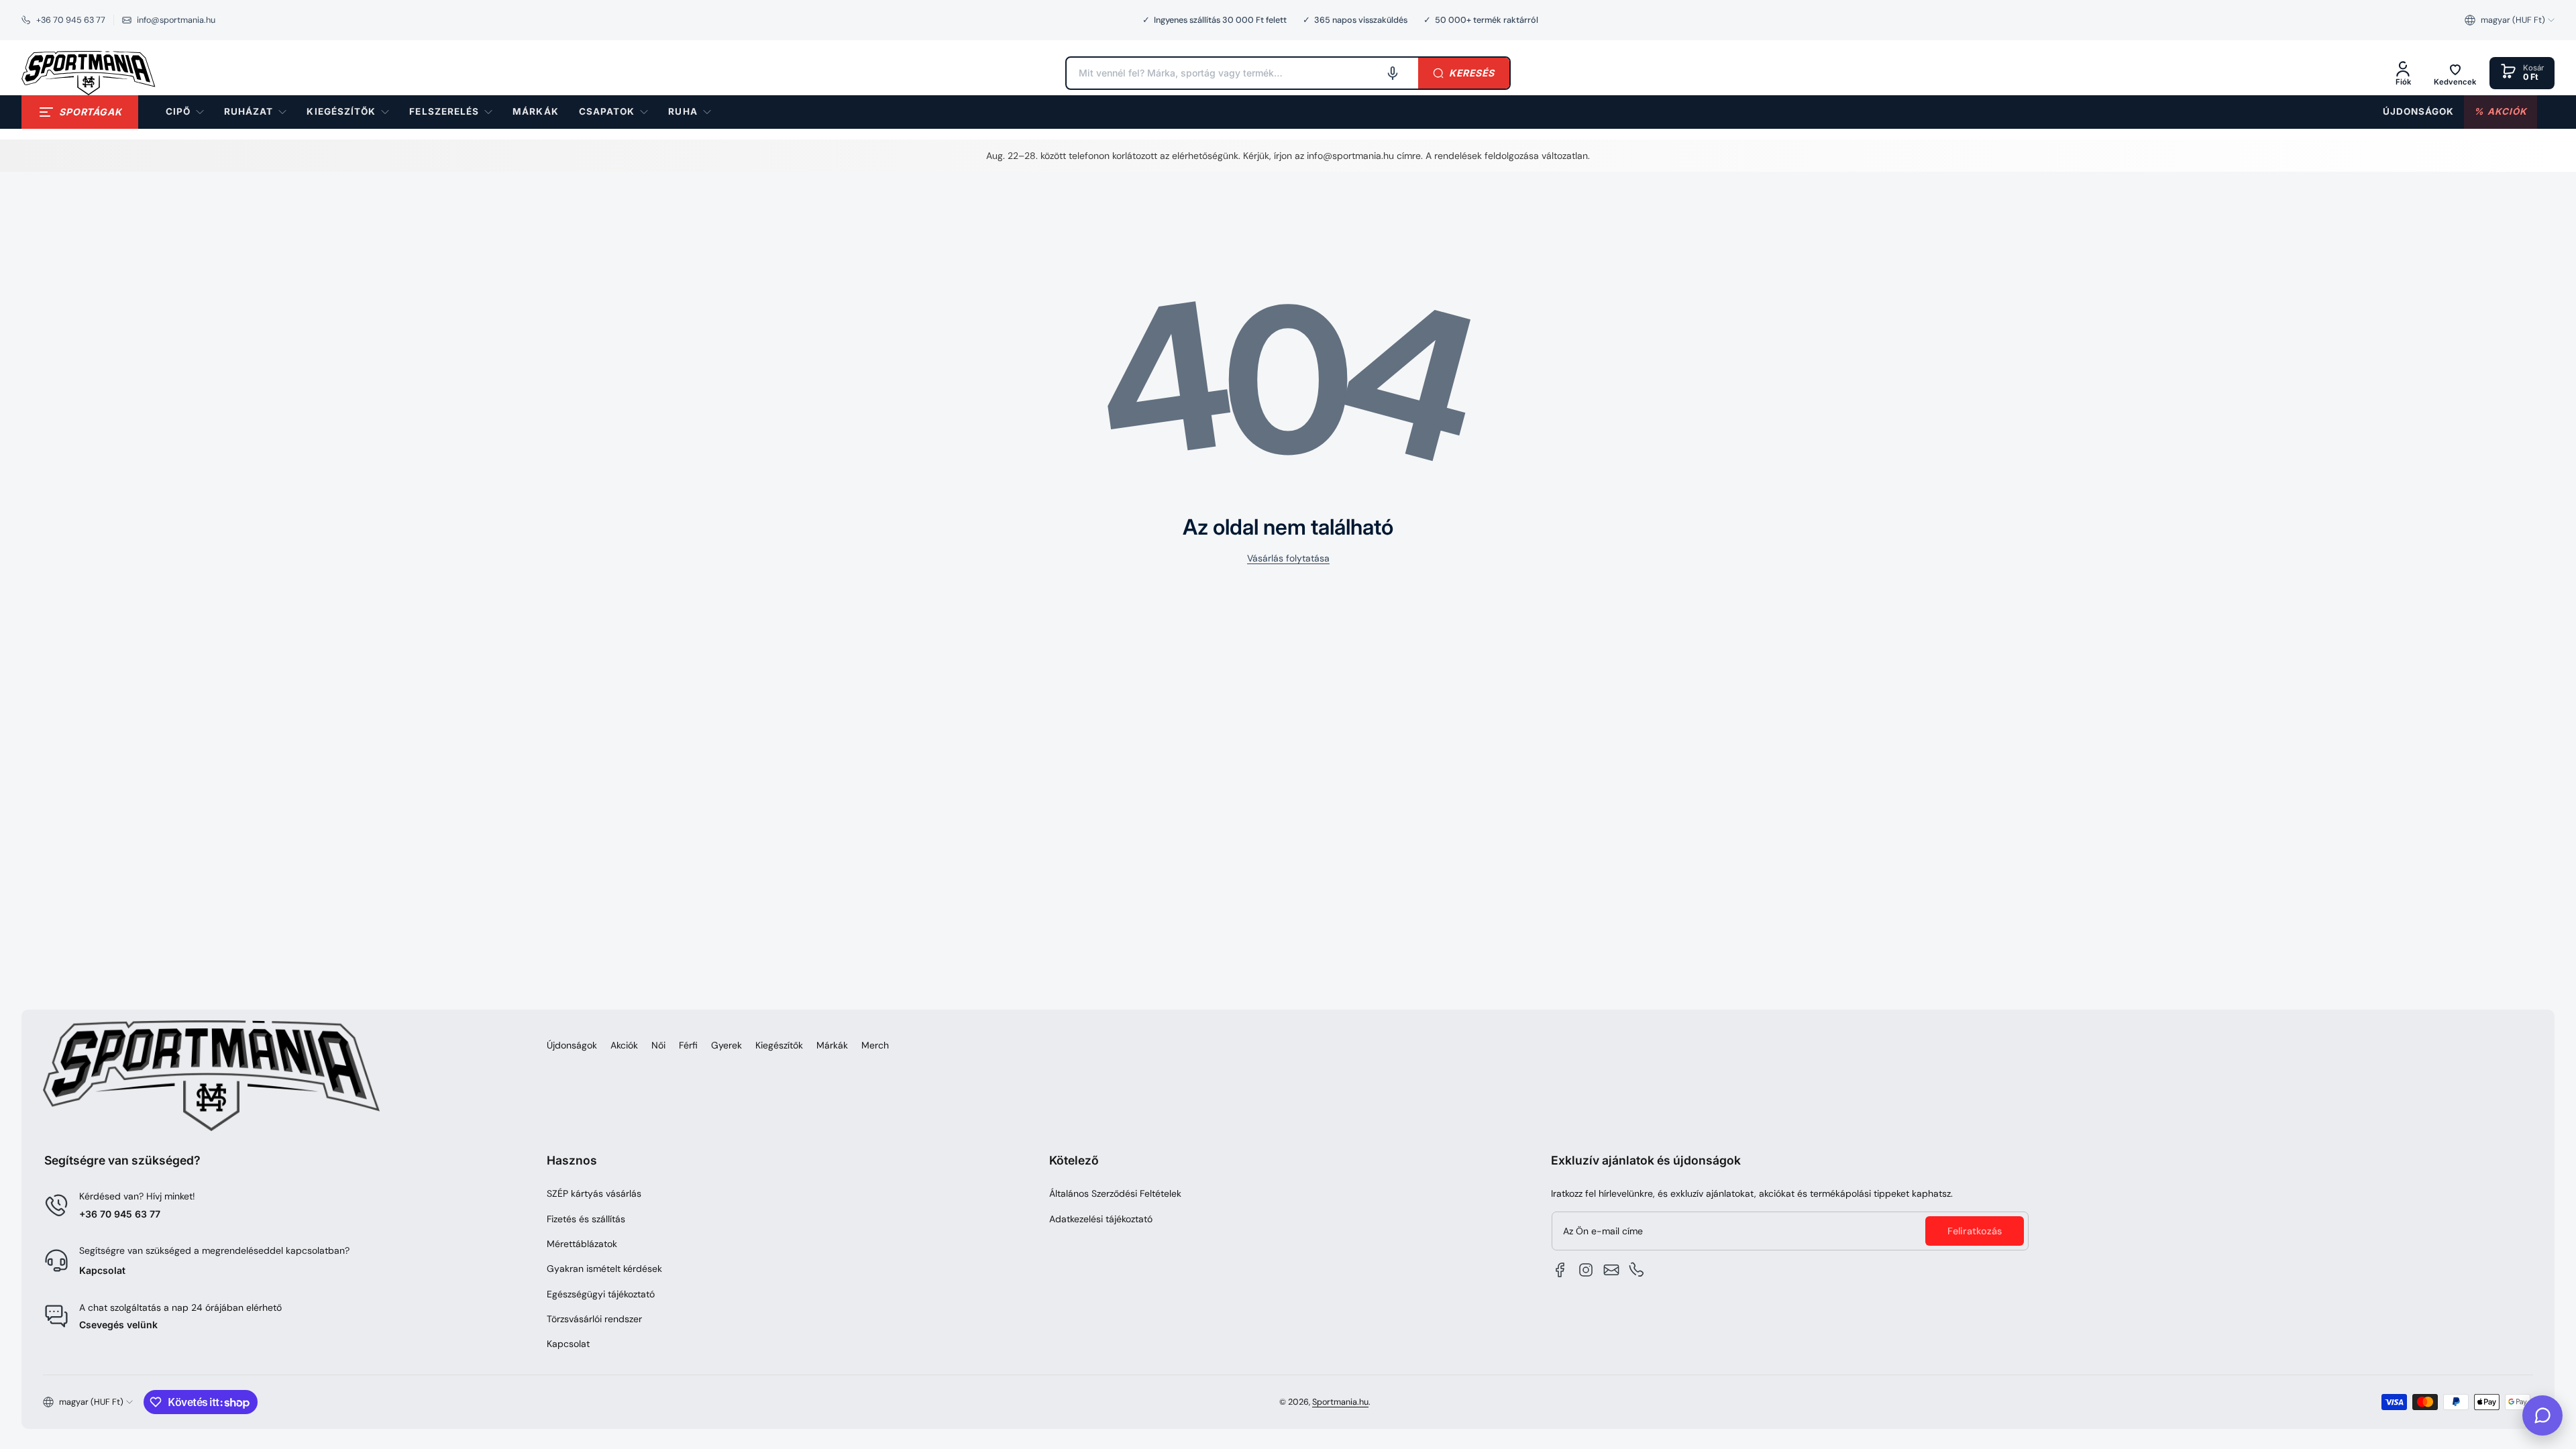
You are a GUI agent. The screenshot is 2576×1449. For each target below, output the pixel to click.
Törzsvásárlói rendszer (594, 1319)
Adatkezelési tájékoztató (1101, 1219)
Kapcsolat (102, 1270)
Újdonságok (572, 1045)
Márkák (832, 1045)
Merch (875, 1045)
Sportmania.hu (1340, 1402)
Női (658, 1045)
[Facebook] (1560, 1270)
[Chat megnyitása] (2542, 1415)
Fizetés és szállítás (586, 1219)
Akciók (624, 1045)
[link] (535, 112)
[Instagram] (1586, 1270)
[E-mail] (1611, 1270)
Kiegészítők (779, 1045)
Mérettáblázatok (582, 1244)
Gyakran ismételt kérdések (604, 1269)
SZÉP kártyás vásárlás (594, 1193)
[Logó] (89, 73)
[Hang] (1393, 73)
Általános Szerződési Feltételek (1115, 1193)
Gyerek (727, 1045)
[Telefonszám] (1637, 1270)
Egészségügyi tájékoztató (601, 1294)
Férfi (688, 1045)
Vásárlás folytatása (1288, 558)
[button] (2510, 20)
